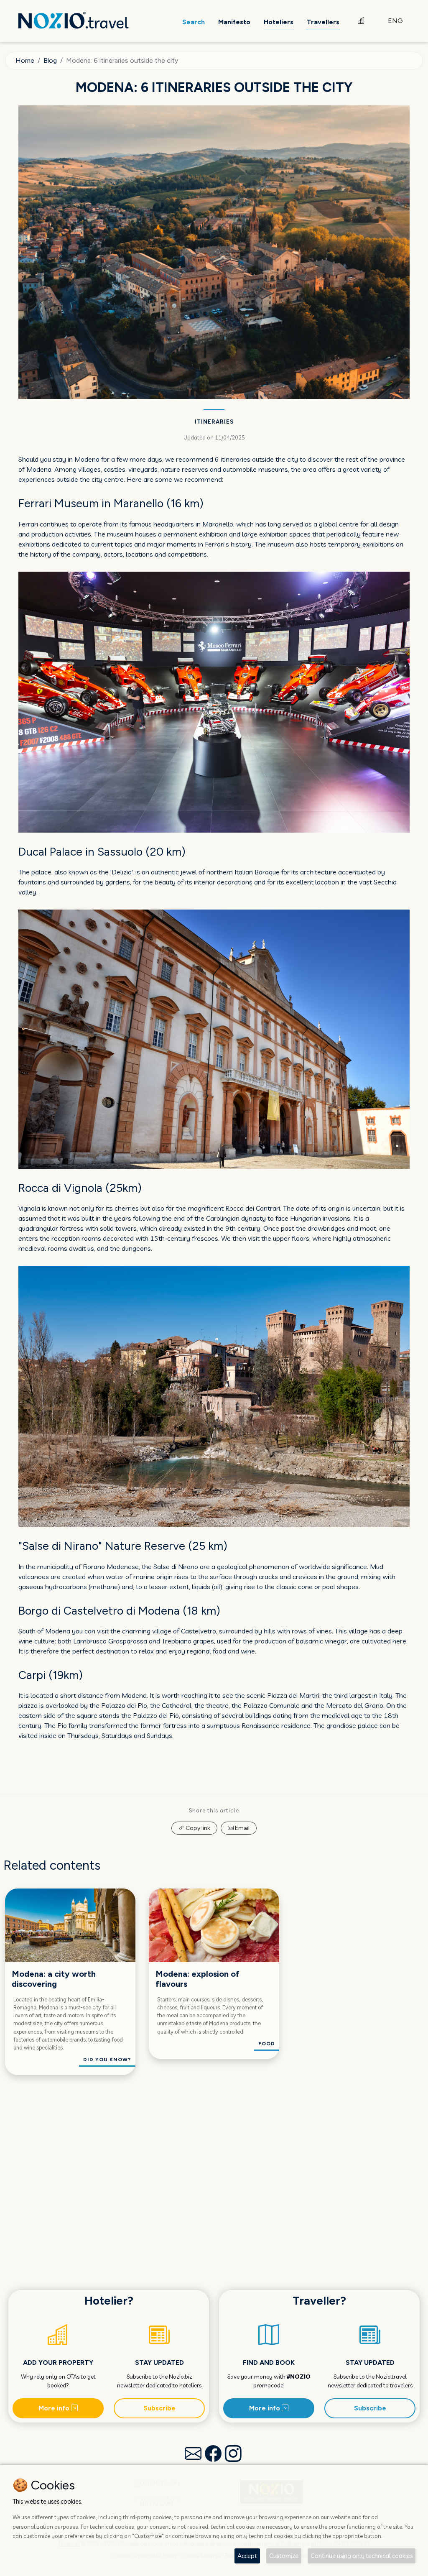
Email (242, 1828)
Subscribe (159, 2408)
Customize (284, 2556)
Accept (247, 2556)
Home (25, 60)
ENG (395, 21)
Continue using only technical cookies (362, 2556)
